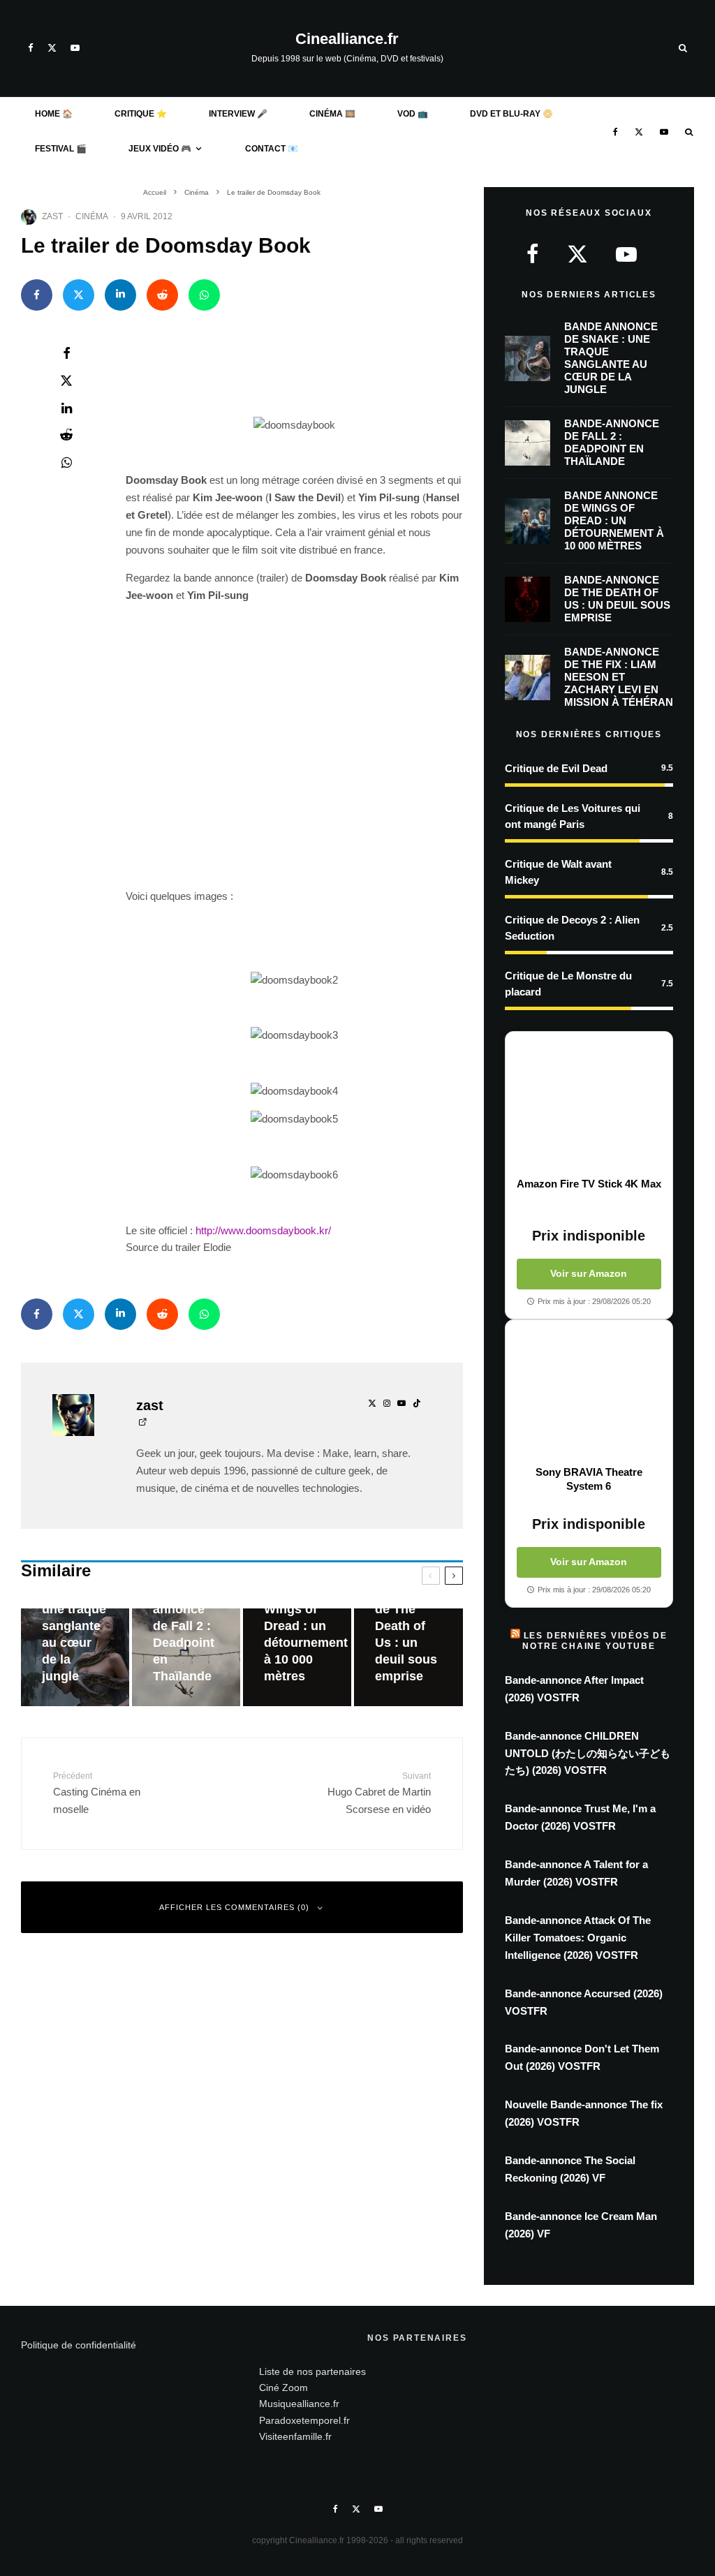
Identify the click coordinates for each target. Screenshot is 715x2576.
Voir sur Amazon (589, 1273)
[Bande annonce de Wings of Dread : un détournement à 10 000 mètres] (297, 1657)
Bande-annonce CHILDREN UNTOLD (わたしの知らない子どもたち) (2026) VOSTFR (588, 1753)
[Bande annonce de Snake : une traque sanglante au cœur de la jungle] (75, 1657)
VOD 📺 (413, 114)
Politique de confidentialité (79, 2345)
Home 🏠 (54, 114)
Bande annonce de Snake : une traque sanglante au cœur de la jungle (611, 358)
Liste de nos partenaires (312, 2371)
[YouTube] (75, 48)
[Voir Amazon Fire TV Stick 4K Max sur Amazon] (589, 1104)
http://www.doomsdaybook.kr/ (263, 1230)
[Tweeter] (79, 295)
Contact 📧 (272, 149)
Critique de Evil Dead (556, 768)
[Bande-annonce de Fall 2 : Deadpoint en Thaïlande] (186, 1657)
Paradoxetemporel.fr (304, 2420)
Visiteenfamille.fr (295, 2436)
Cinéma (92, 216)
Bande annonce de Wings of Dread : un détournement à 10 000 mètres (614, 520)
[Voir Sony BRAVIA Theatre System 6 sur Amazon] (589, 1393)
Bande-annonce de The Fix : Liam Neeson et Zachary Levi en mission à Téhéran (619, 677)
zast (52, 216)
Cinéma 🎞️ (332, 114)
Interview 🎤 (238, 114)
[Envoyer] (162, 295)
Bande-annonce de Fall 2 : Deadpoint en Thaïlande (612, 442)
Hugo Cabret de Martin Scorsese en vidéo (379, 1793)
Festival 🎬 (61, 149)
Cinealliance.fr (347, 39)
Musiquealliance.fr (299, 2404)
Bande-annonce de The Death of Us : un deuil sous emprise (617, 599)
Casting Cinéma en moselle (97, 1793)
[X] (52, 48)
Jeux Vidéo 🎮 (160, 149)
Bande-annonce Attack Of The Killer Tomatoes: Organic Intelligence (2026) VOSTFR (578, 1938)
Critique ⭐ (141, 114)
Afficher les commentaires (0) (234, 1907)
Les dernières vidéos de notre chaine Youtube (595, 1641)
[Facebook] (31, 48)
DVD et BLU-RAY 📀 (511, 114)
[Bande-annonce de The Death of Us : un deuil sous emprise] (408, 1657)
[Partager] (37, 295)
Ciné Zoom (283, 2388)
